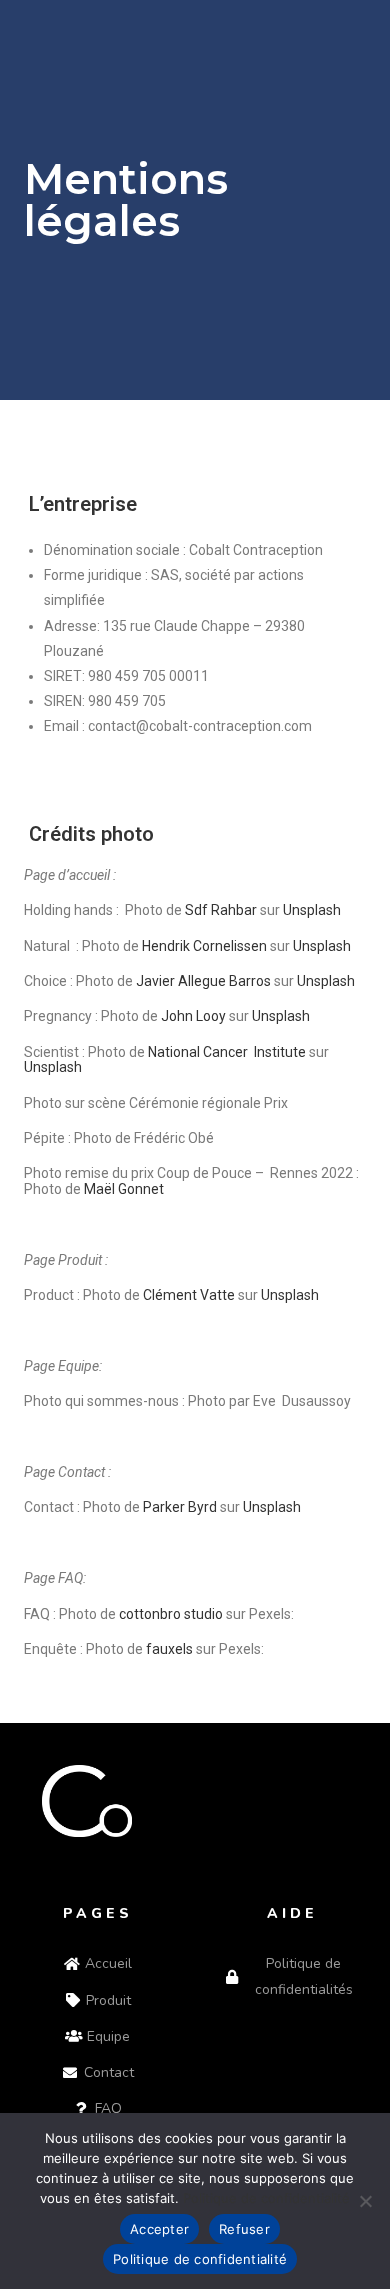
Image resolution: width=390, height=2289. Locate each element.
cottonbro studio (169, 1614)
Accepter (159, 2229)
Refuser (244, 2229)
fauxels (169, 1649)
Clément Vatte (189, 1295)
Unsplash (290, 1295)
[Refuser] (365, 2201)
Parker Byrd (180, 1507)
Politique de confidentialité (266, 2198)
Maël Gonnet (124, 1189)
